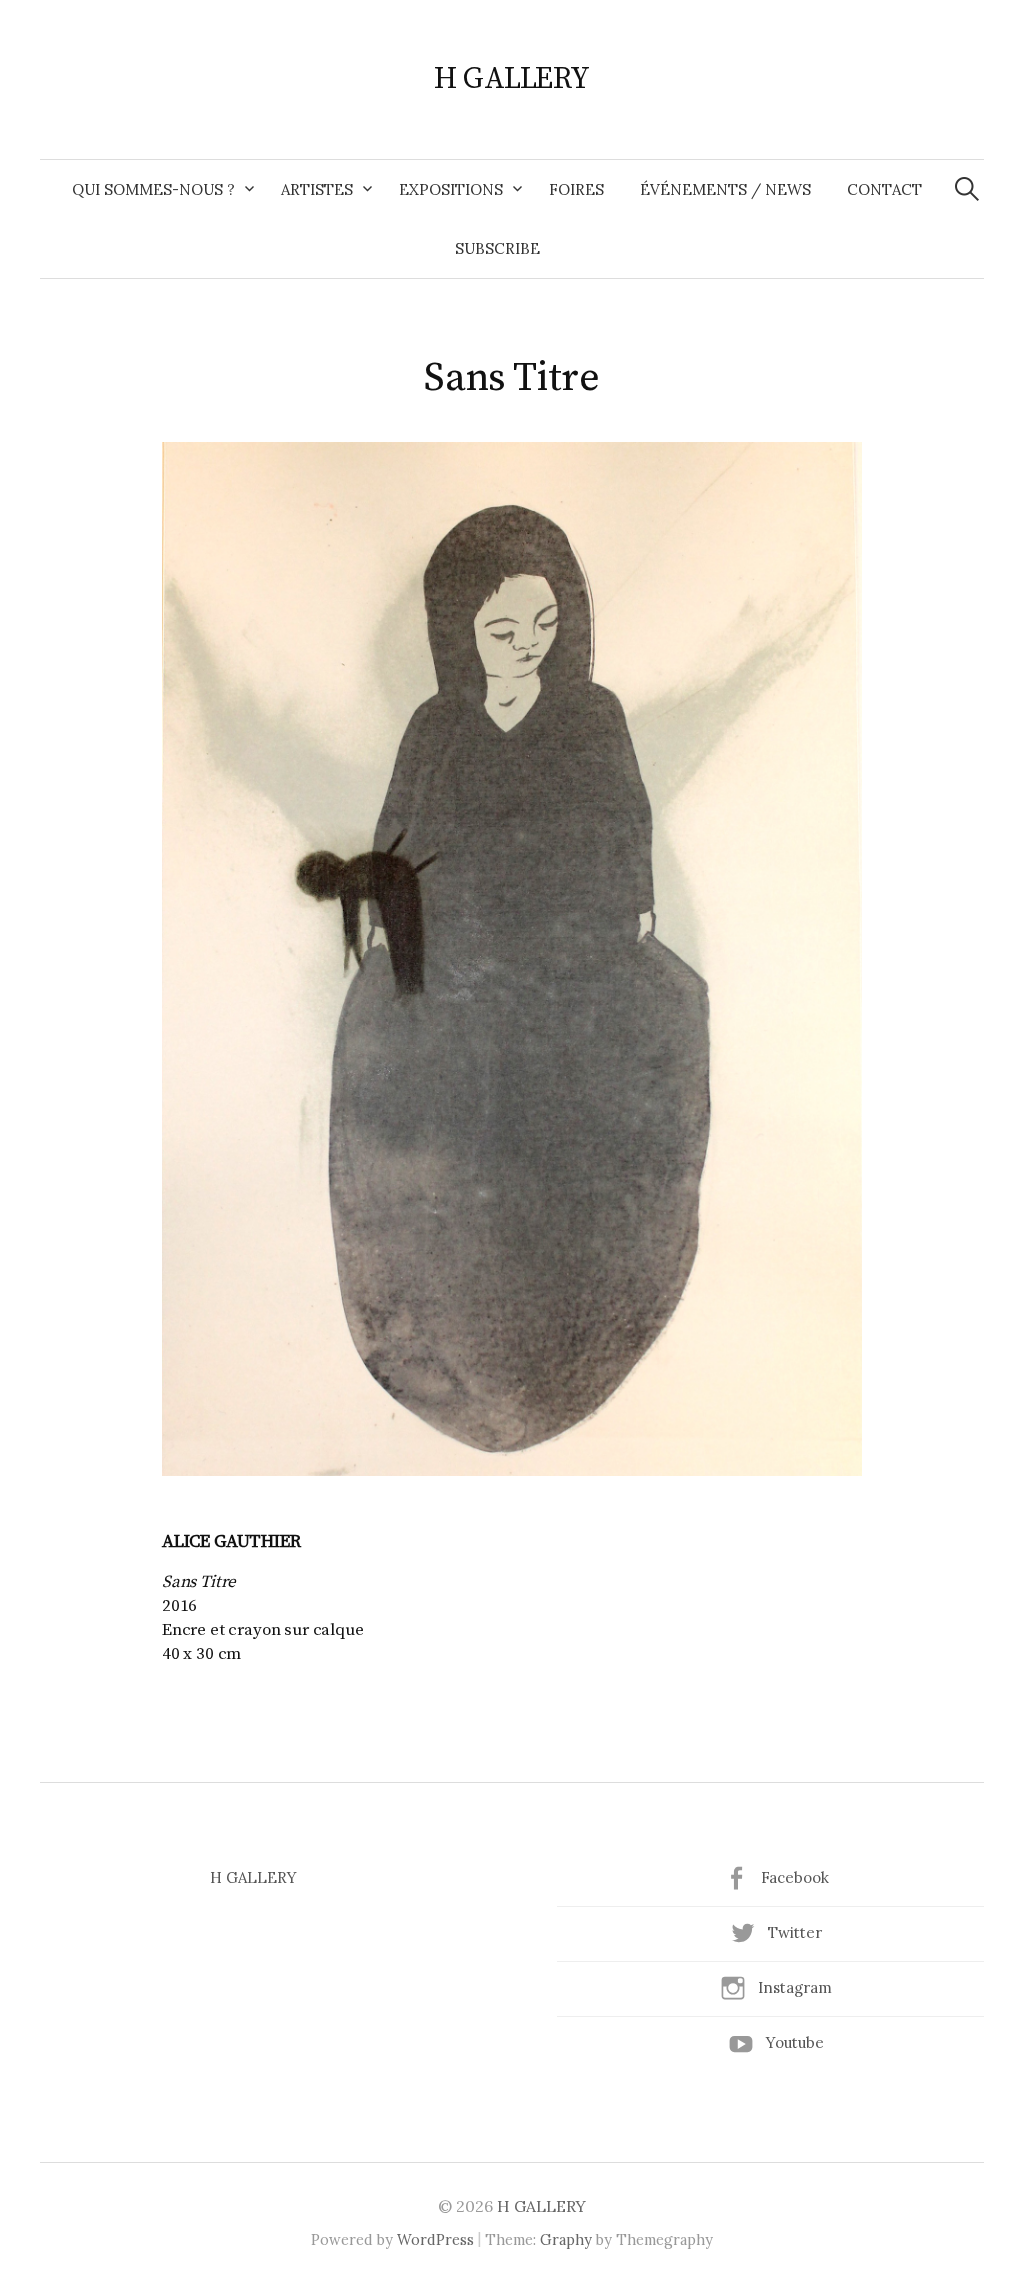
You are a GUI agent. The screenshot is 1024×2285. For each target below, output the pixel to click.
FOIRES (576, 189)
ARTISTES (317, 189)
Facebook (795, 1877)
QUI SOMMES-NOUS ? (153, 189)
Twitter (795, 1932)
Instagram (795, 1987)
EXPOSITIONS (451, 189)
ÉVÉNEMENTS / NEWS (725, 189)
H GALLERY (511, 79)
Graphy (566, 2239)
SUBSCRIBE (497, 248)
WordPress (435, 2239)
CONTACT (884, 189)
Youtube (795, 2042)
